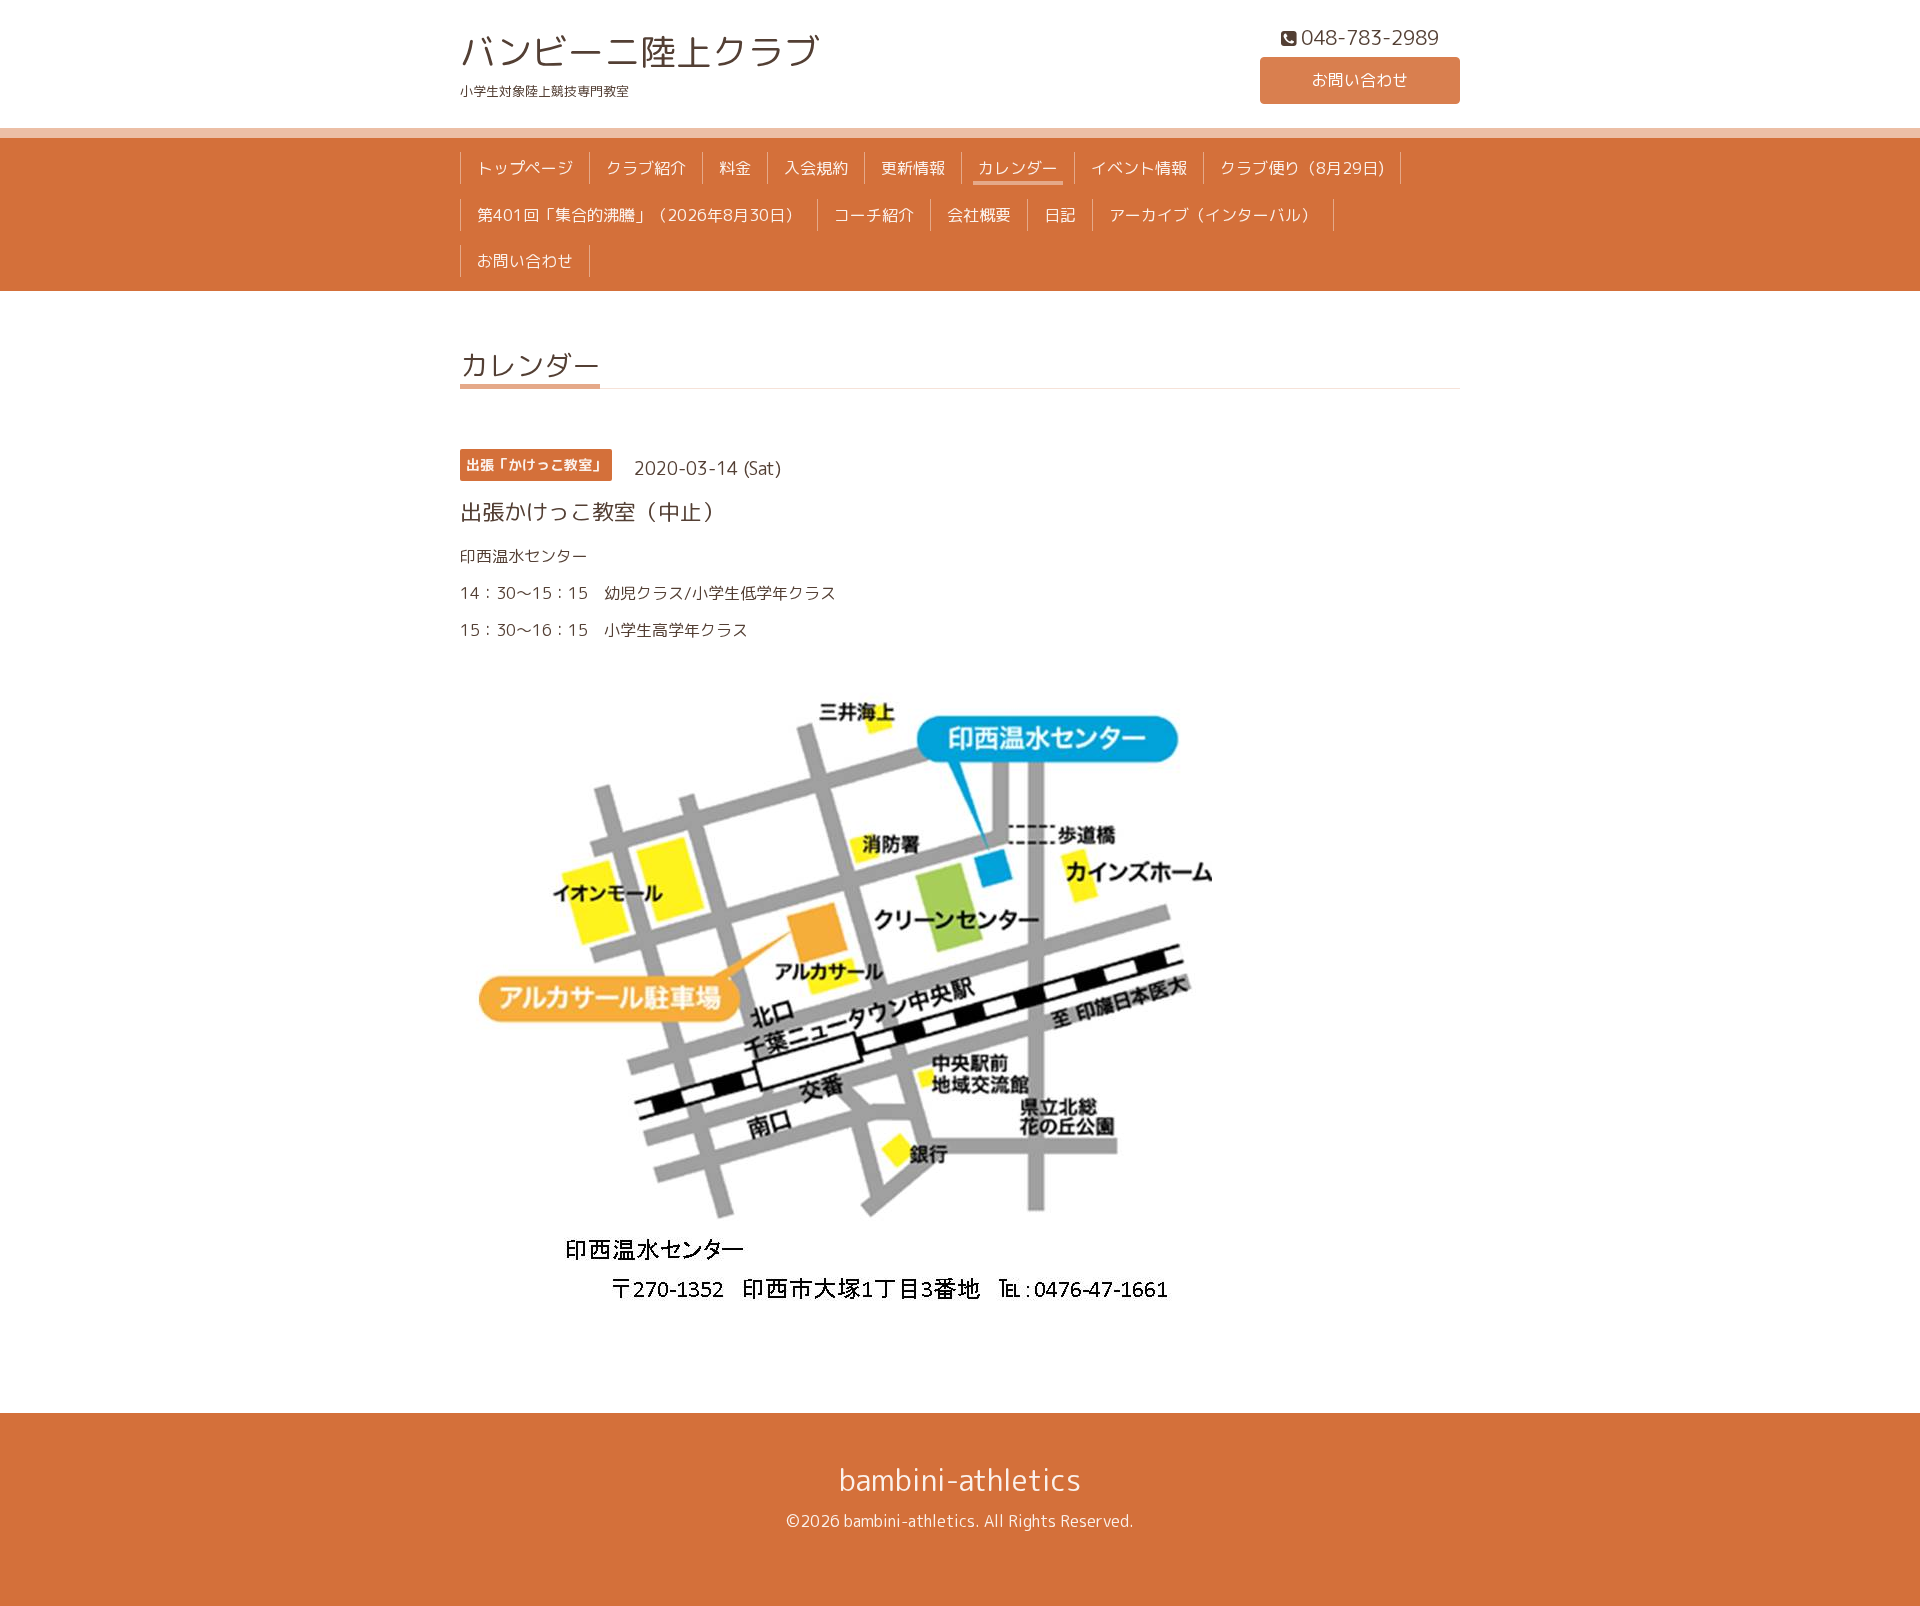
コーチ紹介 (874, 215)
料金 (735, 168)
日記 (1060, 215)
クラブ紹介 (646, 168)
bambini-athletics (960, 1480)
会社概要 (979, 215)
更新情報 (913, 168)
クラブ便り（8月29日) (1302, 168)
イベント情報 (1139, 168)
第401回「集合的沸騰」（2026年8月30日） (639, 215)
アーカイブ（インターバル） (1213, 215)
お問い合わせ (1360, 80)
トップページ (525, 168)
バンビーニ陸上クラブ (640, 51)
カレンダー (1018, 168)
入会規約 (816, 168)
